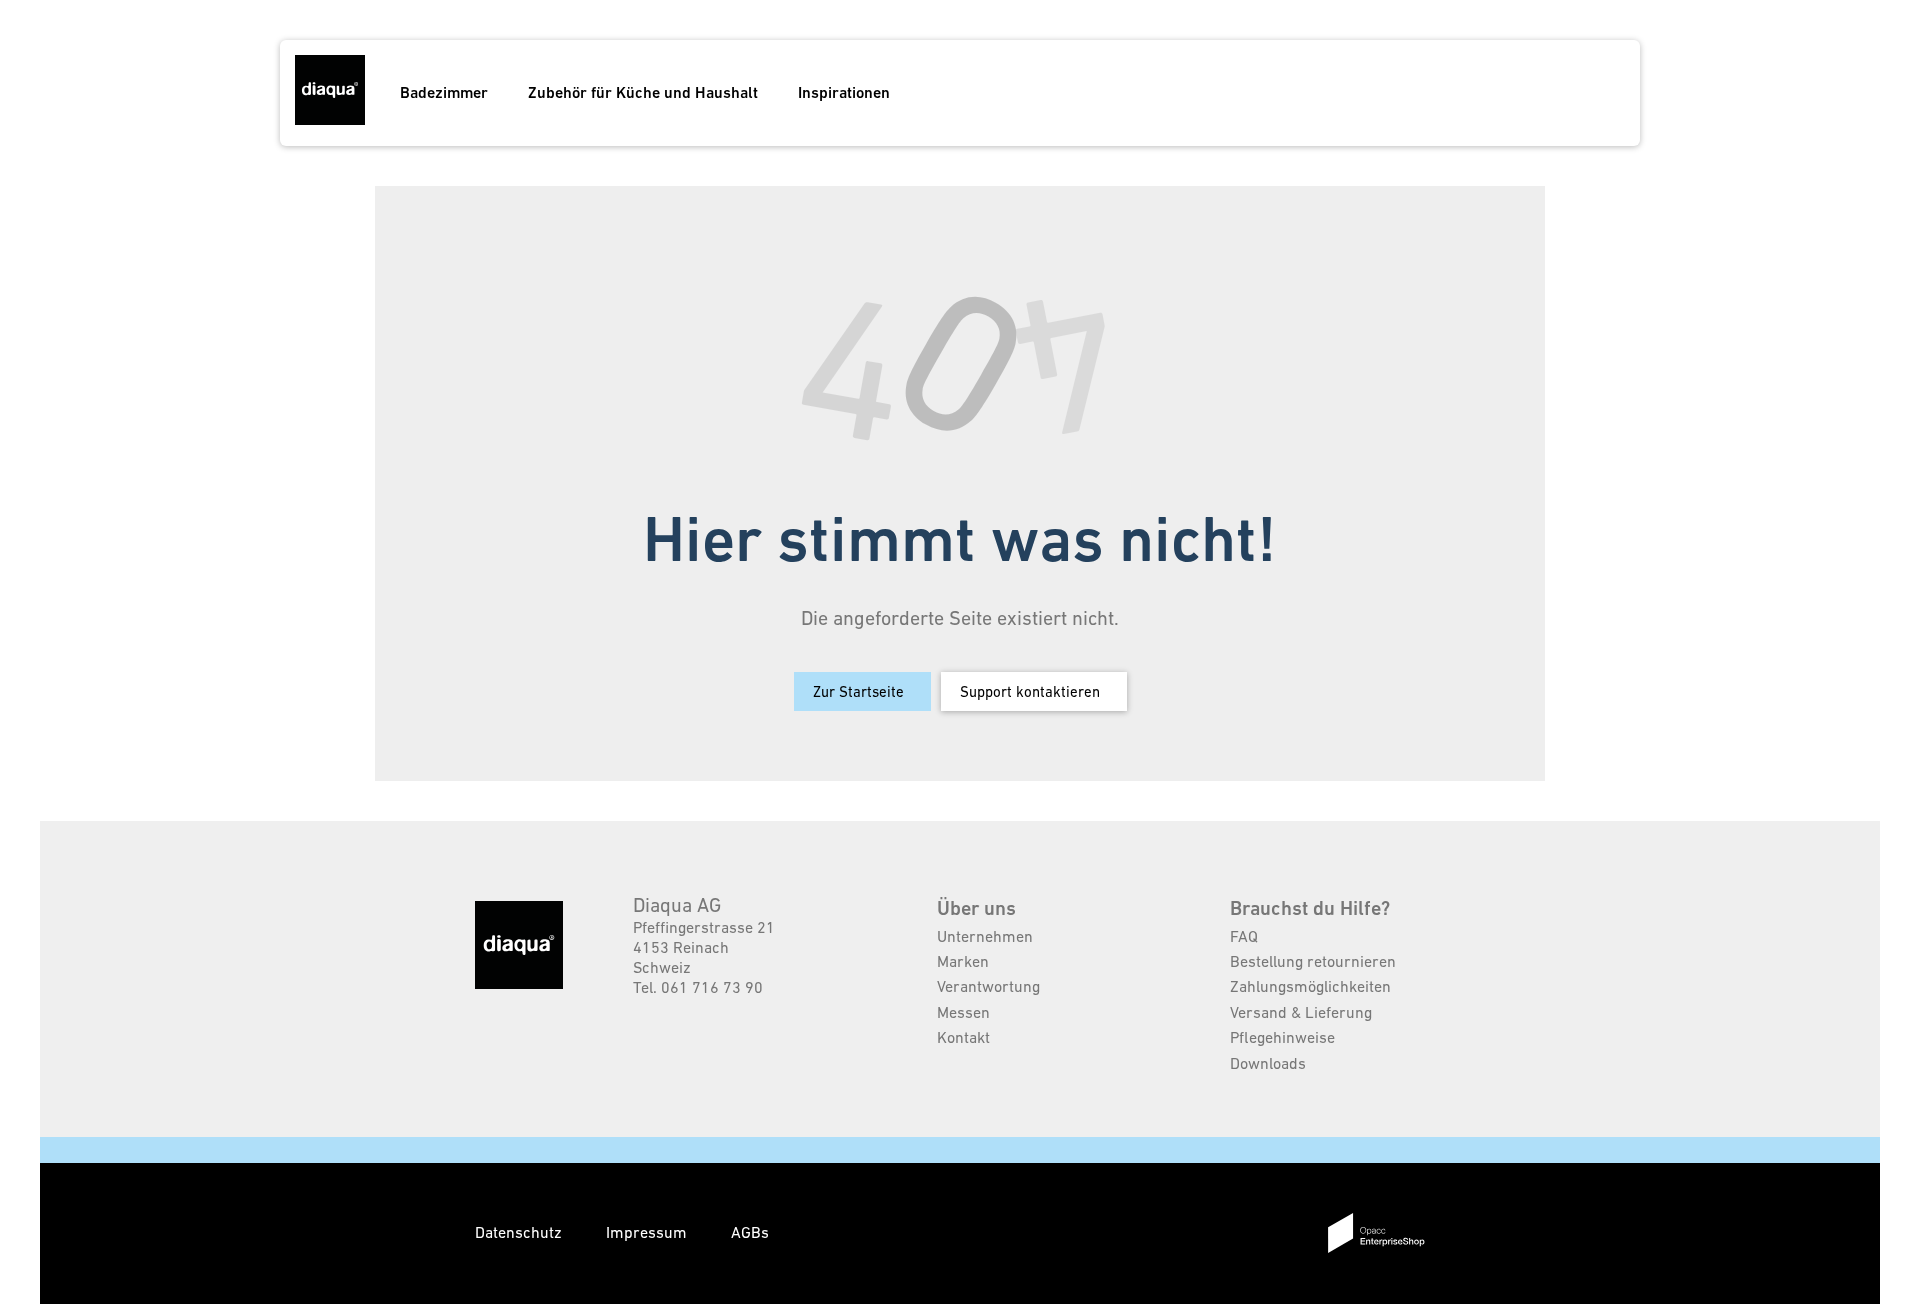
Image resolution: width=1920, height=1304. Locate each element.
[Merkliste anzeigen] (1520, 93)
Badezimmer (444, 92)
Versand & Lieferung (1301, 1012)
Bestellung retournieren (1313, 961)
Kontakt (963, 1037)
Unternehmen (985, 936)
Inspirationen (844, 92)
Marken (963, 961)
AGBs (750, 1232)
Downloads (1268, 1063)
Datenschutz (520, 1232)
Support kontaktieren (1030, 691)
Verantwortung (988, 986)
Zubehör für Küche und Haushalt (643, 92)
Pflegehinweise (1282, 1037)
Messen (963, 1012)
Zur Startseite (858, 691)
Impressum (648, 1232)
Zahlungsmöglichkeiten (1310, 986)
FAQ (1244, 936)
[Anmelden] (1558, 93)
